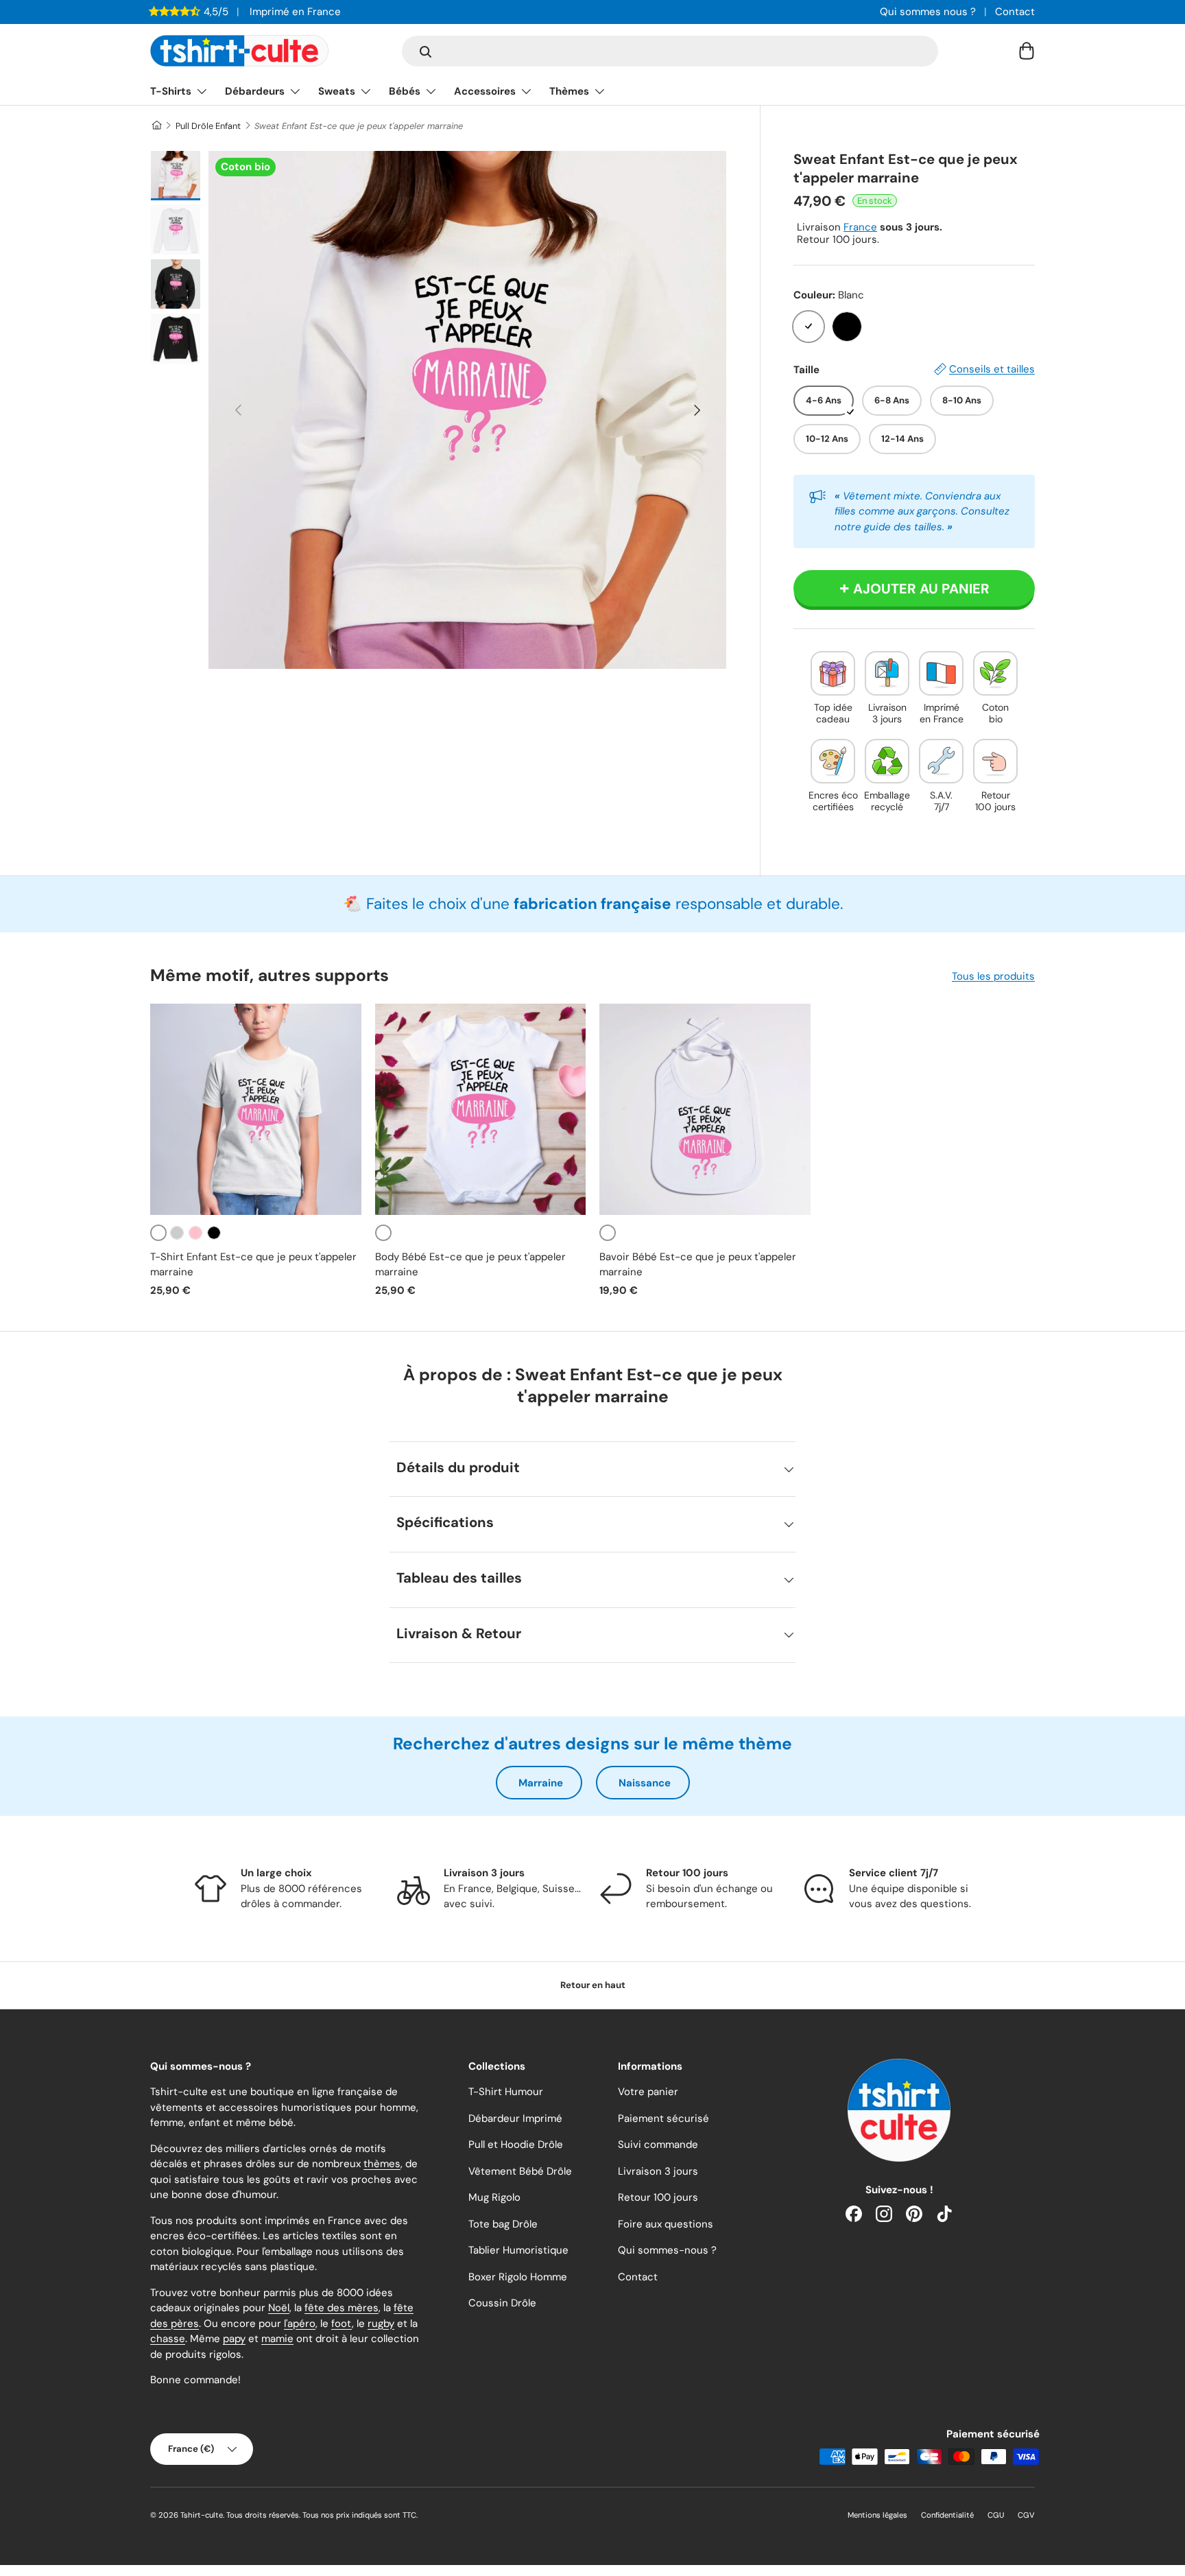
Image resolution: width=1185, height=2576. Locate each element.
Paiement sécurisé (663, 2118)
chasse (168, 2339)
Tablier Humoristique (518, 2250)
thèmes (382, 2164)
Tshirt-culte (202, 2515)
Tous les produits (993, 976)
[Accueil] (156, 126)
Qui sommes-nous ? (667, 2250)
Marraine (541, 1783)
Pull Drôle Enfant (208, 126)
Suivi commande (658, 2144)
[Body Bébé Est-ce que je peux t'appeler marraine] (481, 1109)
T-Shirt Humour (506, 2092)
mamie (277, 2339)
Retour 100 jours (658, 2197)
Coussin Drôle (502, 2303)
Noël (279, 2308)
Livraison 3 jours (658, 2171)
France (860, 227)
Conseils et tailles (992, 369)
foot (342, 2324)
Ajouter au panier (921, 589)
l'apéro (300, 2324)
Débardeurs (255, 91)
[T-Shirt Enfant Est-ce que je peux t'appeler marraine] (256, 1109)
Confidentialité (947, 2515)
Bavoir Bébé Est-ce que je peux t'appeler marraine (698, 1265)
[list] (467, 410)
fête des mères (342, 2308)
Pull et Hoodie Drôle (516, 2144)
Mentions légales (877, 2515)
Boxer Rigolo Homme (518, 2277)
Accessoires (485, 91)
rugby (381, 2324)
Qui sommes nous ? (928, 12)
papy (234, 2339)
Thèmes (569, 91)
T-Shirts (171, 91)
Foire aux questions (666, 2224)
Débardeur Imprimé (515, 2118)
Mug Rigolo (494, 2197)
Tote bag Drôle (503, 2224)
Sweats (337, 91)
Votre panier (648, 2092)
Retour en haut (593, 1985)
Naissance (645, 1783)
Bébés (405, 91)
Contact (1015, 12)
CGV (1026, 2515)
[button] (1027, 51)
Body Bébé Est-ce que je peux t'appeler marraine (470, 1265)
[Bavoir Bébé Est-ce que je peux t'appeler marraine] (705, 1109)
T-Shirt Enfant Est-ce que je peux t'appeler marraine (253, 1265)
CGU (996, 2515)
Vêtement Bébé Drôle (520, 2171)
